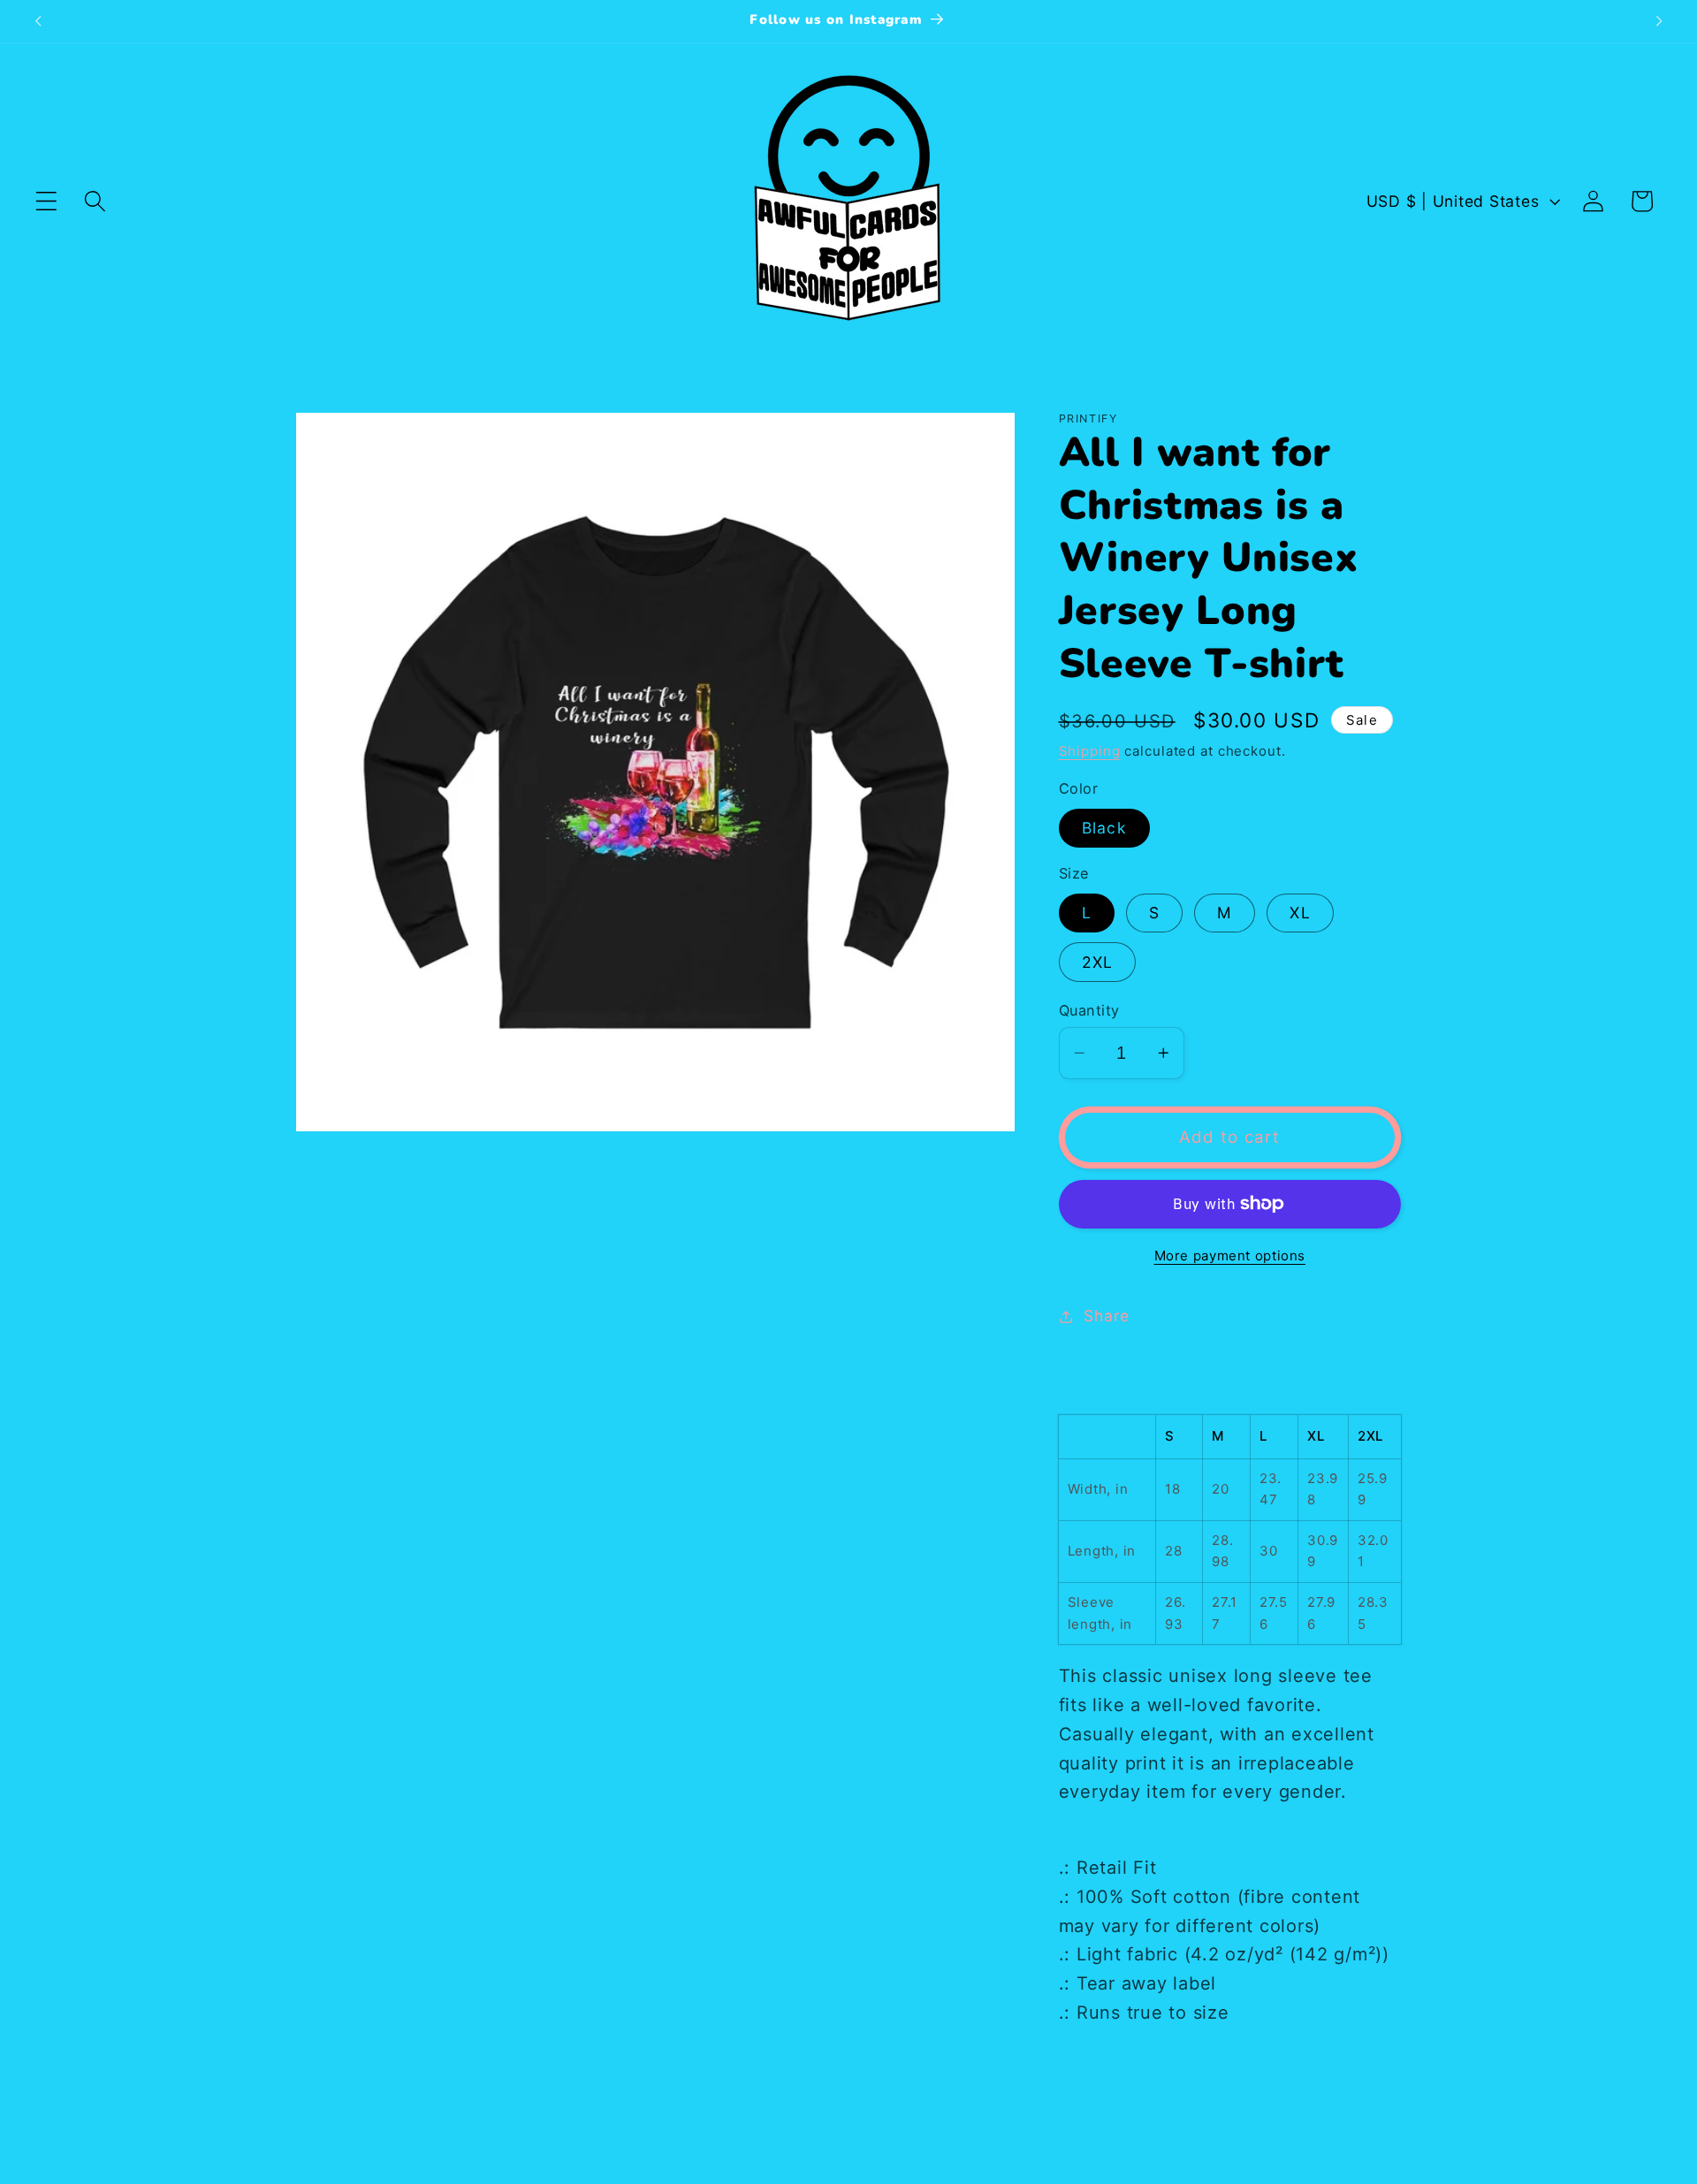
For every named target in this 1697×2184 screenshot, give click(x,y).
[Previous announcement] (38, 21)
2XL (1098, 962)
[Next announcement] (1659, 21)
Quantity (1089, 1010)
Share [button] (1107, 1316)
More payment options (1230, 1256)
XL (1300, 913)
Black (1104, 828)
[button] (46, 201)
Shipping (1090, 751)
